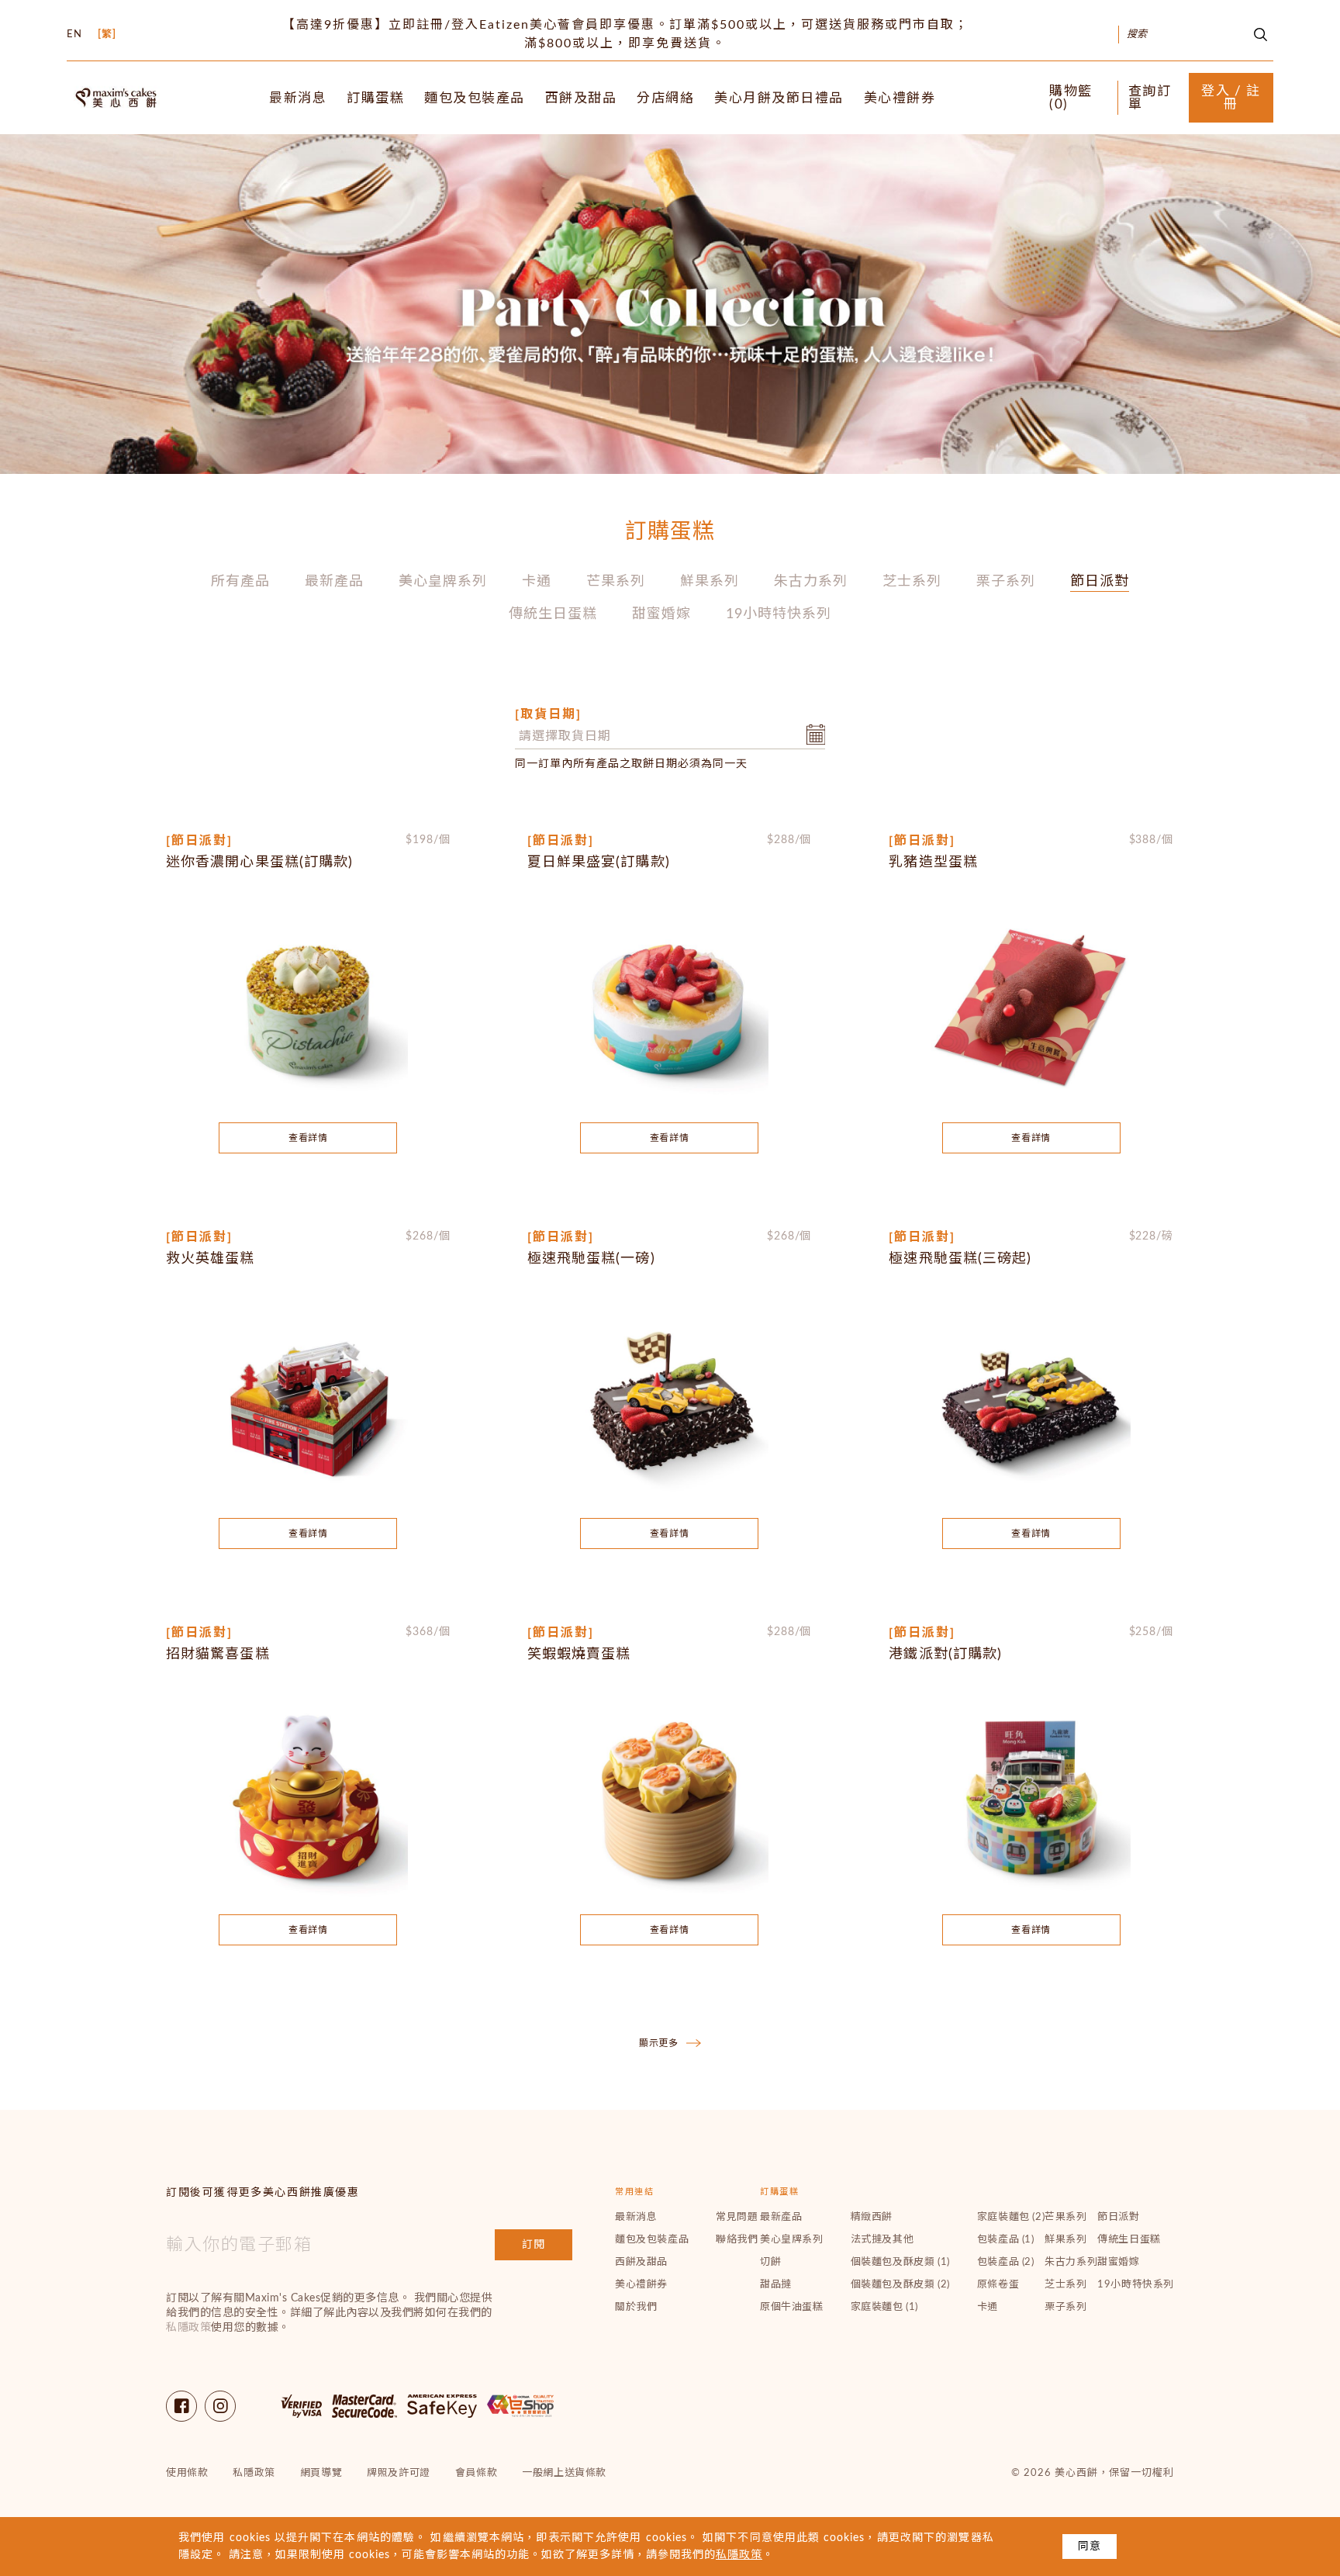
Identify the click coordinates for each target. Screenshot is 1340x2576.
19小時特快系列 (779, 614)
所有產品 (240, 582)
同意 (1090, 2547)
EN (74, 35)
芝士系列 (912, 582)
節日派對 (1100, 582)
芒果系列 (616, 582)
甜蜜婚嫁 (661, 614)
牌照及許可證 (399, 2473)
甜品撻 (776, 2285)
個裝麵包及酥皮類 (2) (900, 2285)
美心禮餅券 (900, 98)
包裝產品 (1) (1006, 2240)
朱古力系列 (811, 582)
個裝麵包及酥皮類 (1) (900, 2262)
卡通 (537, 582)
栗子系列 (1006, 582)
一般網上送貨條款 (564, 2473)
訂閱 (534, 2245)
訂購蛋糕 (375, 98)
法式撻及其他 (882, 2240)
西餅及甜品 (581, 98)
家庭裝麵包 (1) (884, 2307)
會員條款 (476, 2473)
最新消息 (298, 98)
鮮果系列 (710, 582)
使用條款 (187, 2473)
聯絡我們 (737, 2240)
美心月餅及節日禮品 (779, 98)
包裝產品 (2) (1006, 2262)
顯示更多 (659, 2043)
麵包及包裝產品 (475, 98)
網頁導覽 (321, 2473)
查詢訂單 (1150, 98)
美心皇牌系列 (443, 582)
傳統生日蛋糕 (553, 614)
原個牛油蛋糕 (792, 2307)
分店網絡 (665, 98)
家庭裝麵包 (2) (1011, 2217)
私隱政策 (188, 2328)
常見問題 (737, 2217)
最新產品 (334, 582)
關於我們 (636, 2307)
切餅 (770, 2262)
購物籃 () (1071, 98)
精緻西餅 (872, 2217)
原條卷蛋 (998, 2285)
